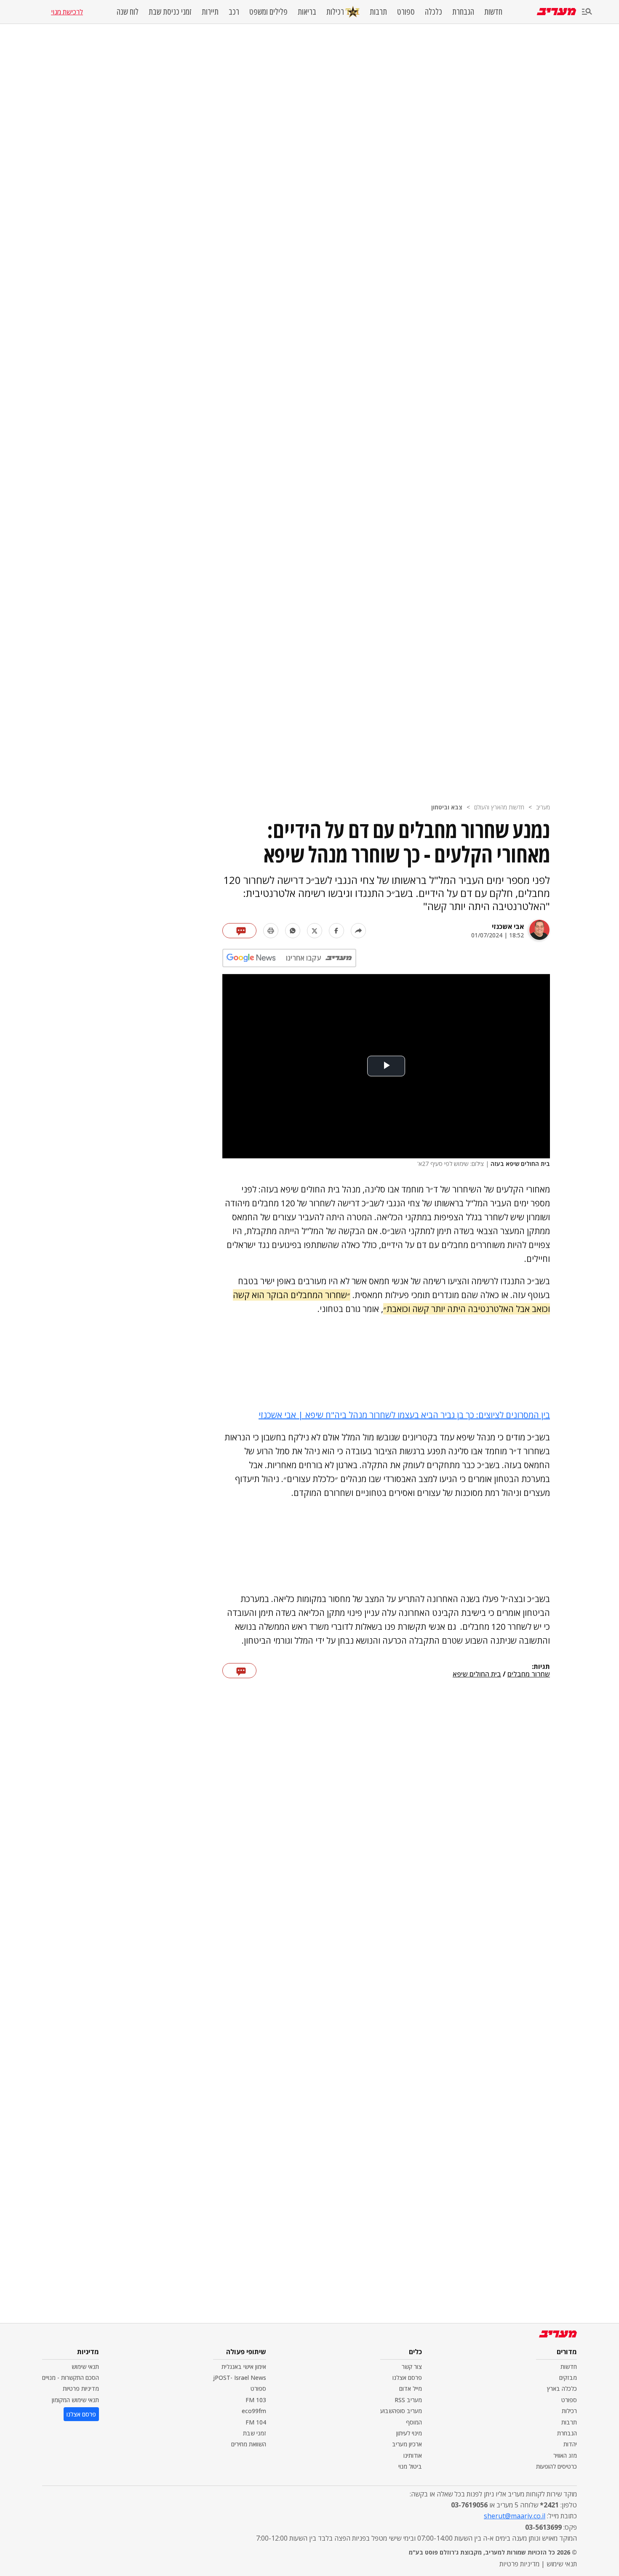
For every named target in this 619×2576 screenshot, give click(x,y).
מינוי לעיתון (409, 2433)
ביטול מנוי (410, 2466)
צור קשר (412, 2367)
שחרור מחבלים (529, 1674)
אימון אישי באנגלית (244, 2367)
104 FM (256, 2422)
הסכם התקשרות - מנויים (71, 2378)
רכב (234, 12)
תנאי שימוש (85, 2367)
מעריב (543, 807)
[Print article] (271, 931)
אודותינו (413, 2455)
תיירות (210, 12)
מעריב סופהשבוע (401, 2411)
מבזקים (568, 2378)
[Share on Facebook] (336, 931)
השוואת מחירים (249, 2444)
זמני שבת (255, 2433)
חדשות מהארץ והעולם (499, 807)
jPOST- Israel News (240, 2378)
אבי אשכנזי (508, 926)
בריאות (307, 12)
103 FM (256, 2400)
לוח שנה (128, 12)
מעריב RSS (408, 2400)
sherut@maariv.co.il (515, 2516)
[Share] (358, 931)
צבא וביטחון (447, 807)
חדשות (493, 12)
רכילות (335, 12)
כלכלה (434, 12)
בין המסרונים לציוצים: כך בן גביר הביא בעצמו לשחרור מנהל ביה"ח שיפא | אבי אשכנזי (404, 1415)
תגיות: (541, 1667)
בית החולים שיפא (477, 1674)
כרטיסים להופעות (556, 2466)
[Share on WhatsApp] (293, 931)
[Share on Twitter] (315, 931)
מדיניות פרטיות (81, 2388)
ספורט (406, 12)
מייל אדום (411, 2388)
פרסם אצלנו (407, 2378)
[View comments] (239, 931)
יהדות (570, 2444)
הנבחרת (463, 12)
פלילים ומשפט (268, 12)
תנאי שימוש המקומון (75, 2400)
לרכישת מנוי (67, 12)
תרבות (378, 12)
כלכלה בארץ (562, 2388)
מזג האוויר (565, 2455)
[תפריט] (587, 12)
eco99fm (254, 2411)
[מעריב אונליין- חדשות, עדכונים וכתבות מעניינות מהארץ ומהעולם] (556, 12)
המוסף (414, 2422)
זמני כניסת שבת (170, 12)
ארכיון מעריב (407, 2444)
